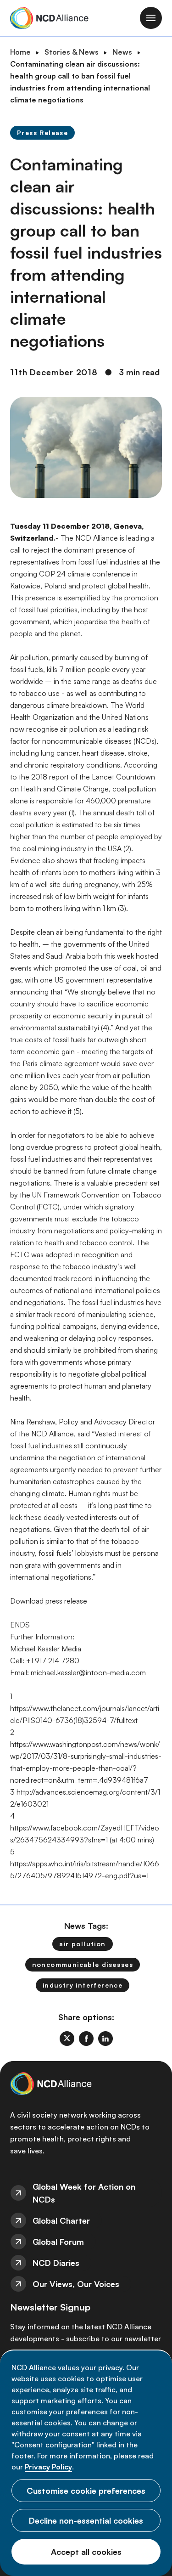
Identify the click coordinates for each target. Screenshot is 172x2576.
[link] (67, 2039)
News (122, 52)
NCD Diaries (56, 2263)
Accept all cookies (86, 2552)
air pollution (82, 1944)
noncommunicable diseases (83, 1964)
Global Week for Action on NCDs (84, 2193)
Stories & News (72, 52)
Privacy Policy (48, 2467)
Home (20, 52)
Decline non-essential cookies (86, 2520)
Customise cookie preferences (86, 2491)
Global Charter (61, 2220)
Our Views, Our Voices (76, 2284)
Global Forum (58, 2242)
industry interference (83, 1985)
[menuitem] (86, 2193)
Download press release (49, 1601)
